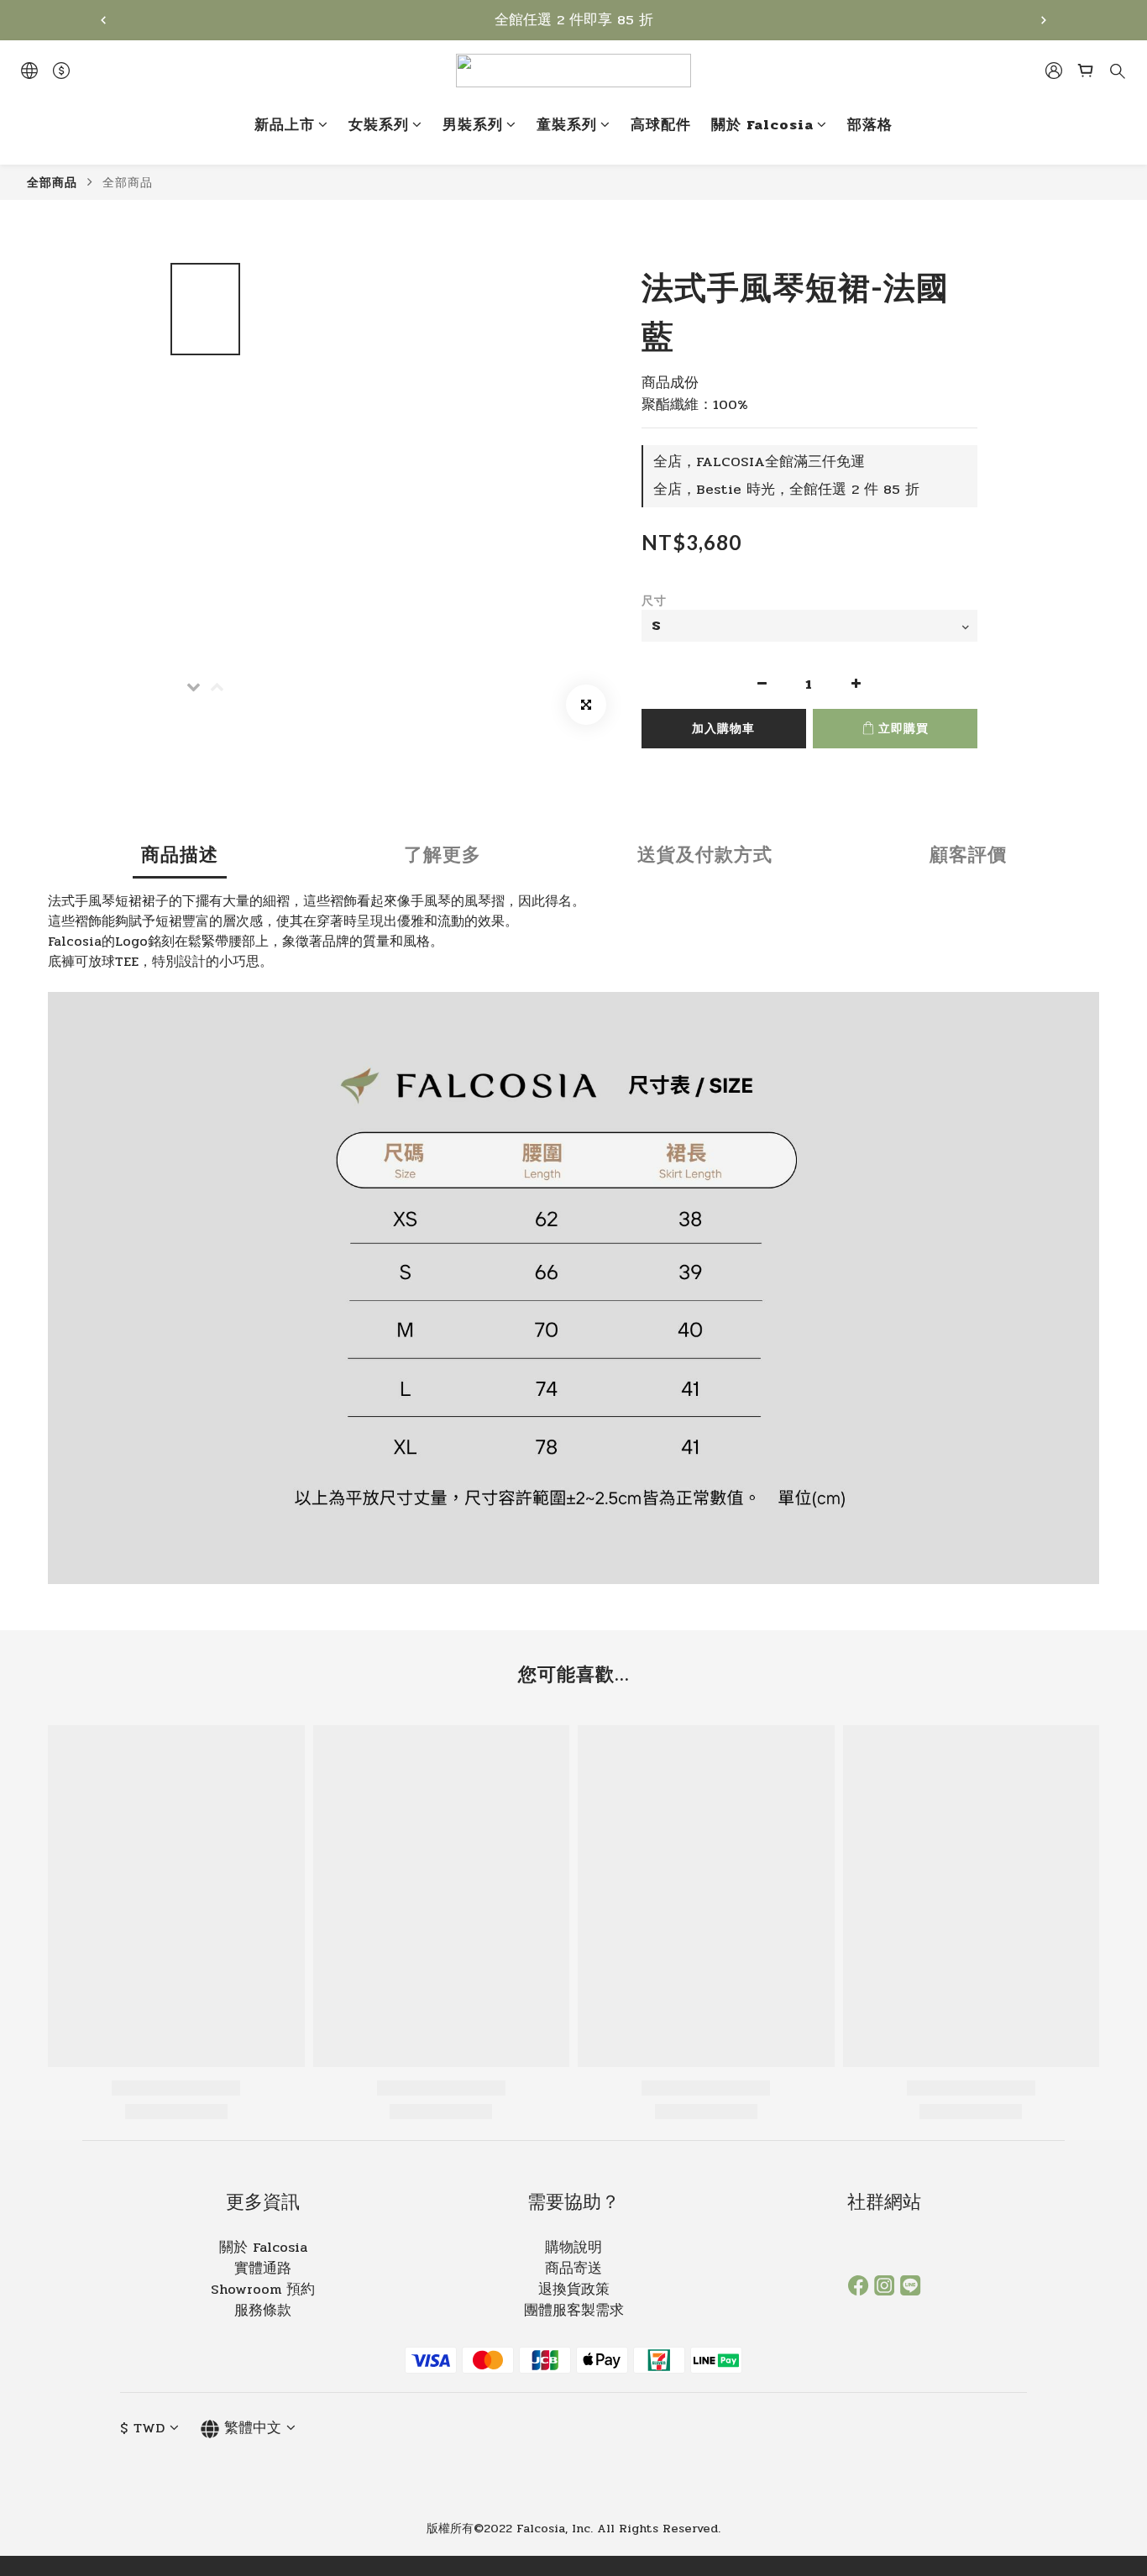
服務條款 (263, 2311)
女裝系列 (379, 126)
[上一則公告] (103, 20)
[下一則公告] (1044, 20)
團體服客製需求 (574, 2311)
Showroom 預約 (263, 2290)
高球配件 (661, 126)
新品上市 (285, 126)
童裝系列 (567, 126)
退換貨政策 (574, 2290)
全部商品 (52, 182)
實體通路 (263, 2269)
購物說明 (573, 2248)
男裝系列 (473, 126)
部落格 (870, 126)
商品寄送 (573, 2269)
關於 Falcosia (762, 126)
